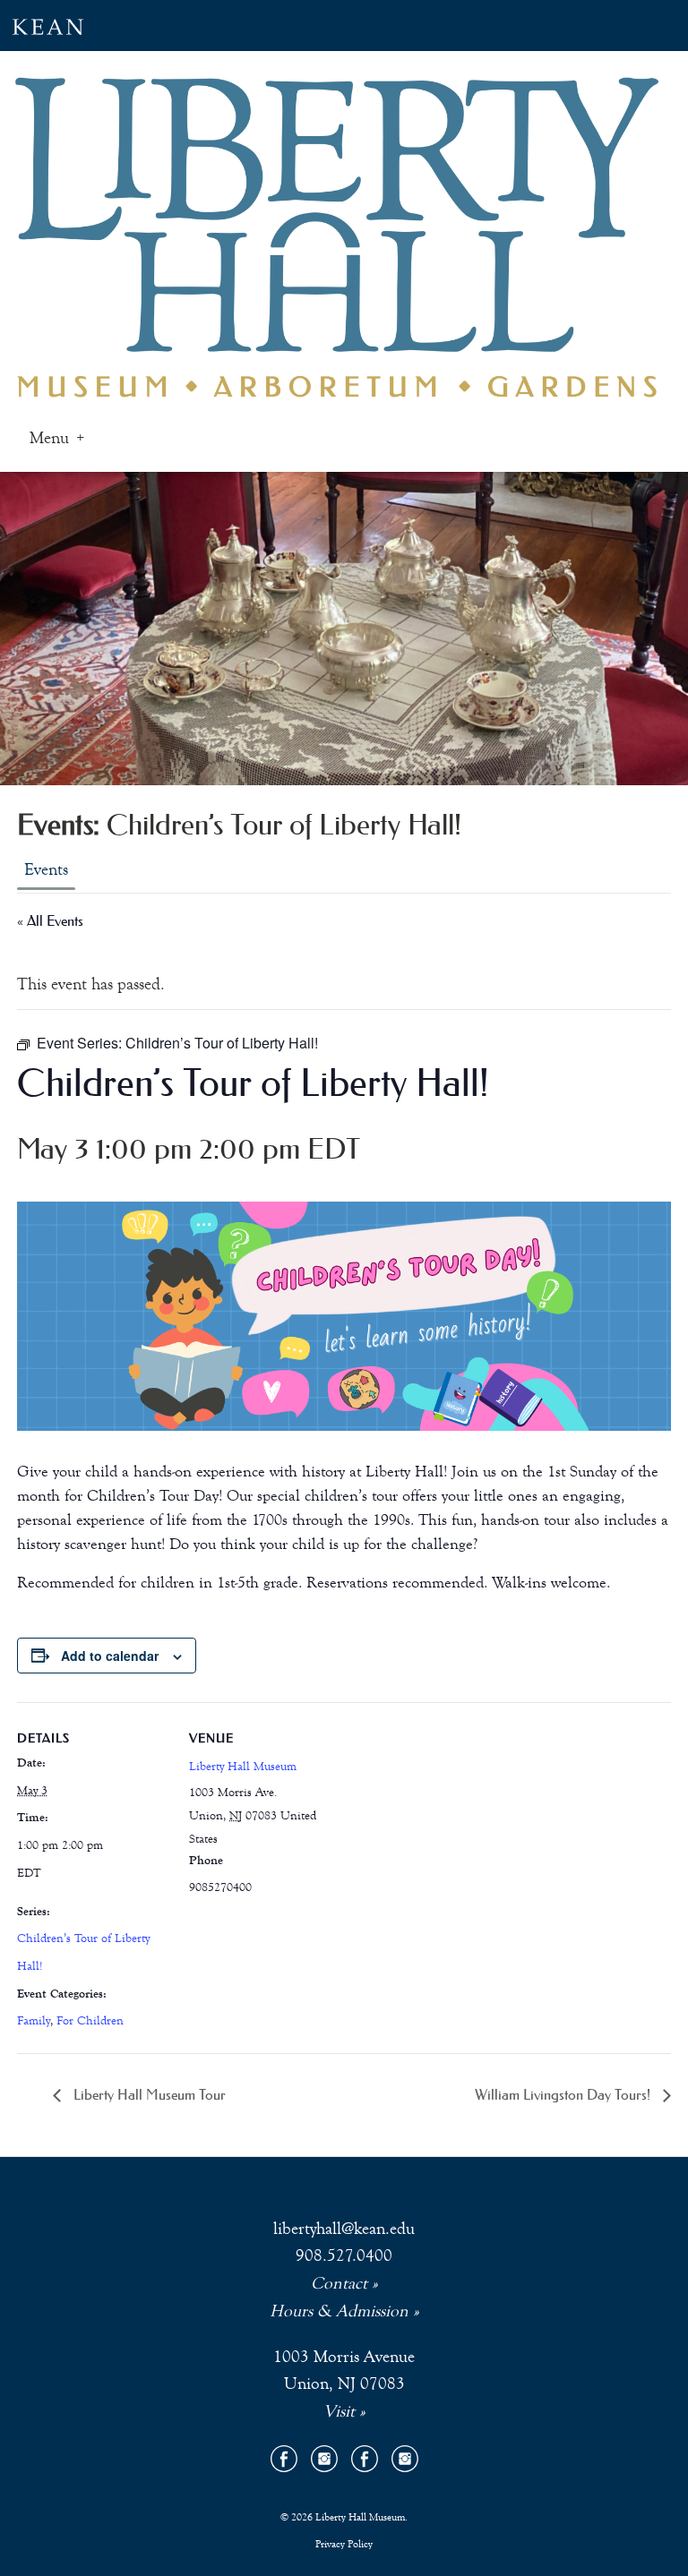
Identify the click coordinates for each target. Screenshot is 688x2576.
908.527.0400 (344, 2255)
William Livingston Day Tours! (564, 2094)
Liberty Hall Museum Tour (148, 2094)
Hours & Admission (339, 2311)
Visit (339, 2411)
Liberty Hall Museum (243, 1767)
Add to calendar (110, 1656)
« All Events (50, 920)
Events (46, 869)
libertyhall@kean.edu (344, 2228)
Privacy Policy (344, 2544)
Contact (339, 2283)
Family (34, 2021)
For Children (90, 2021)
